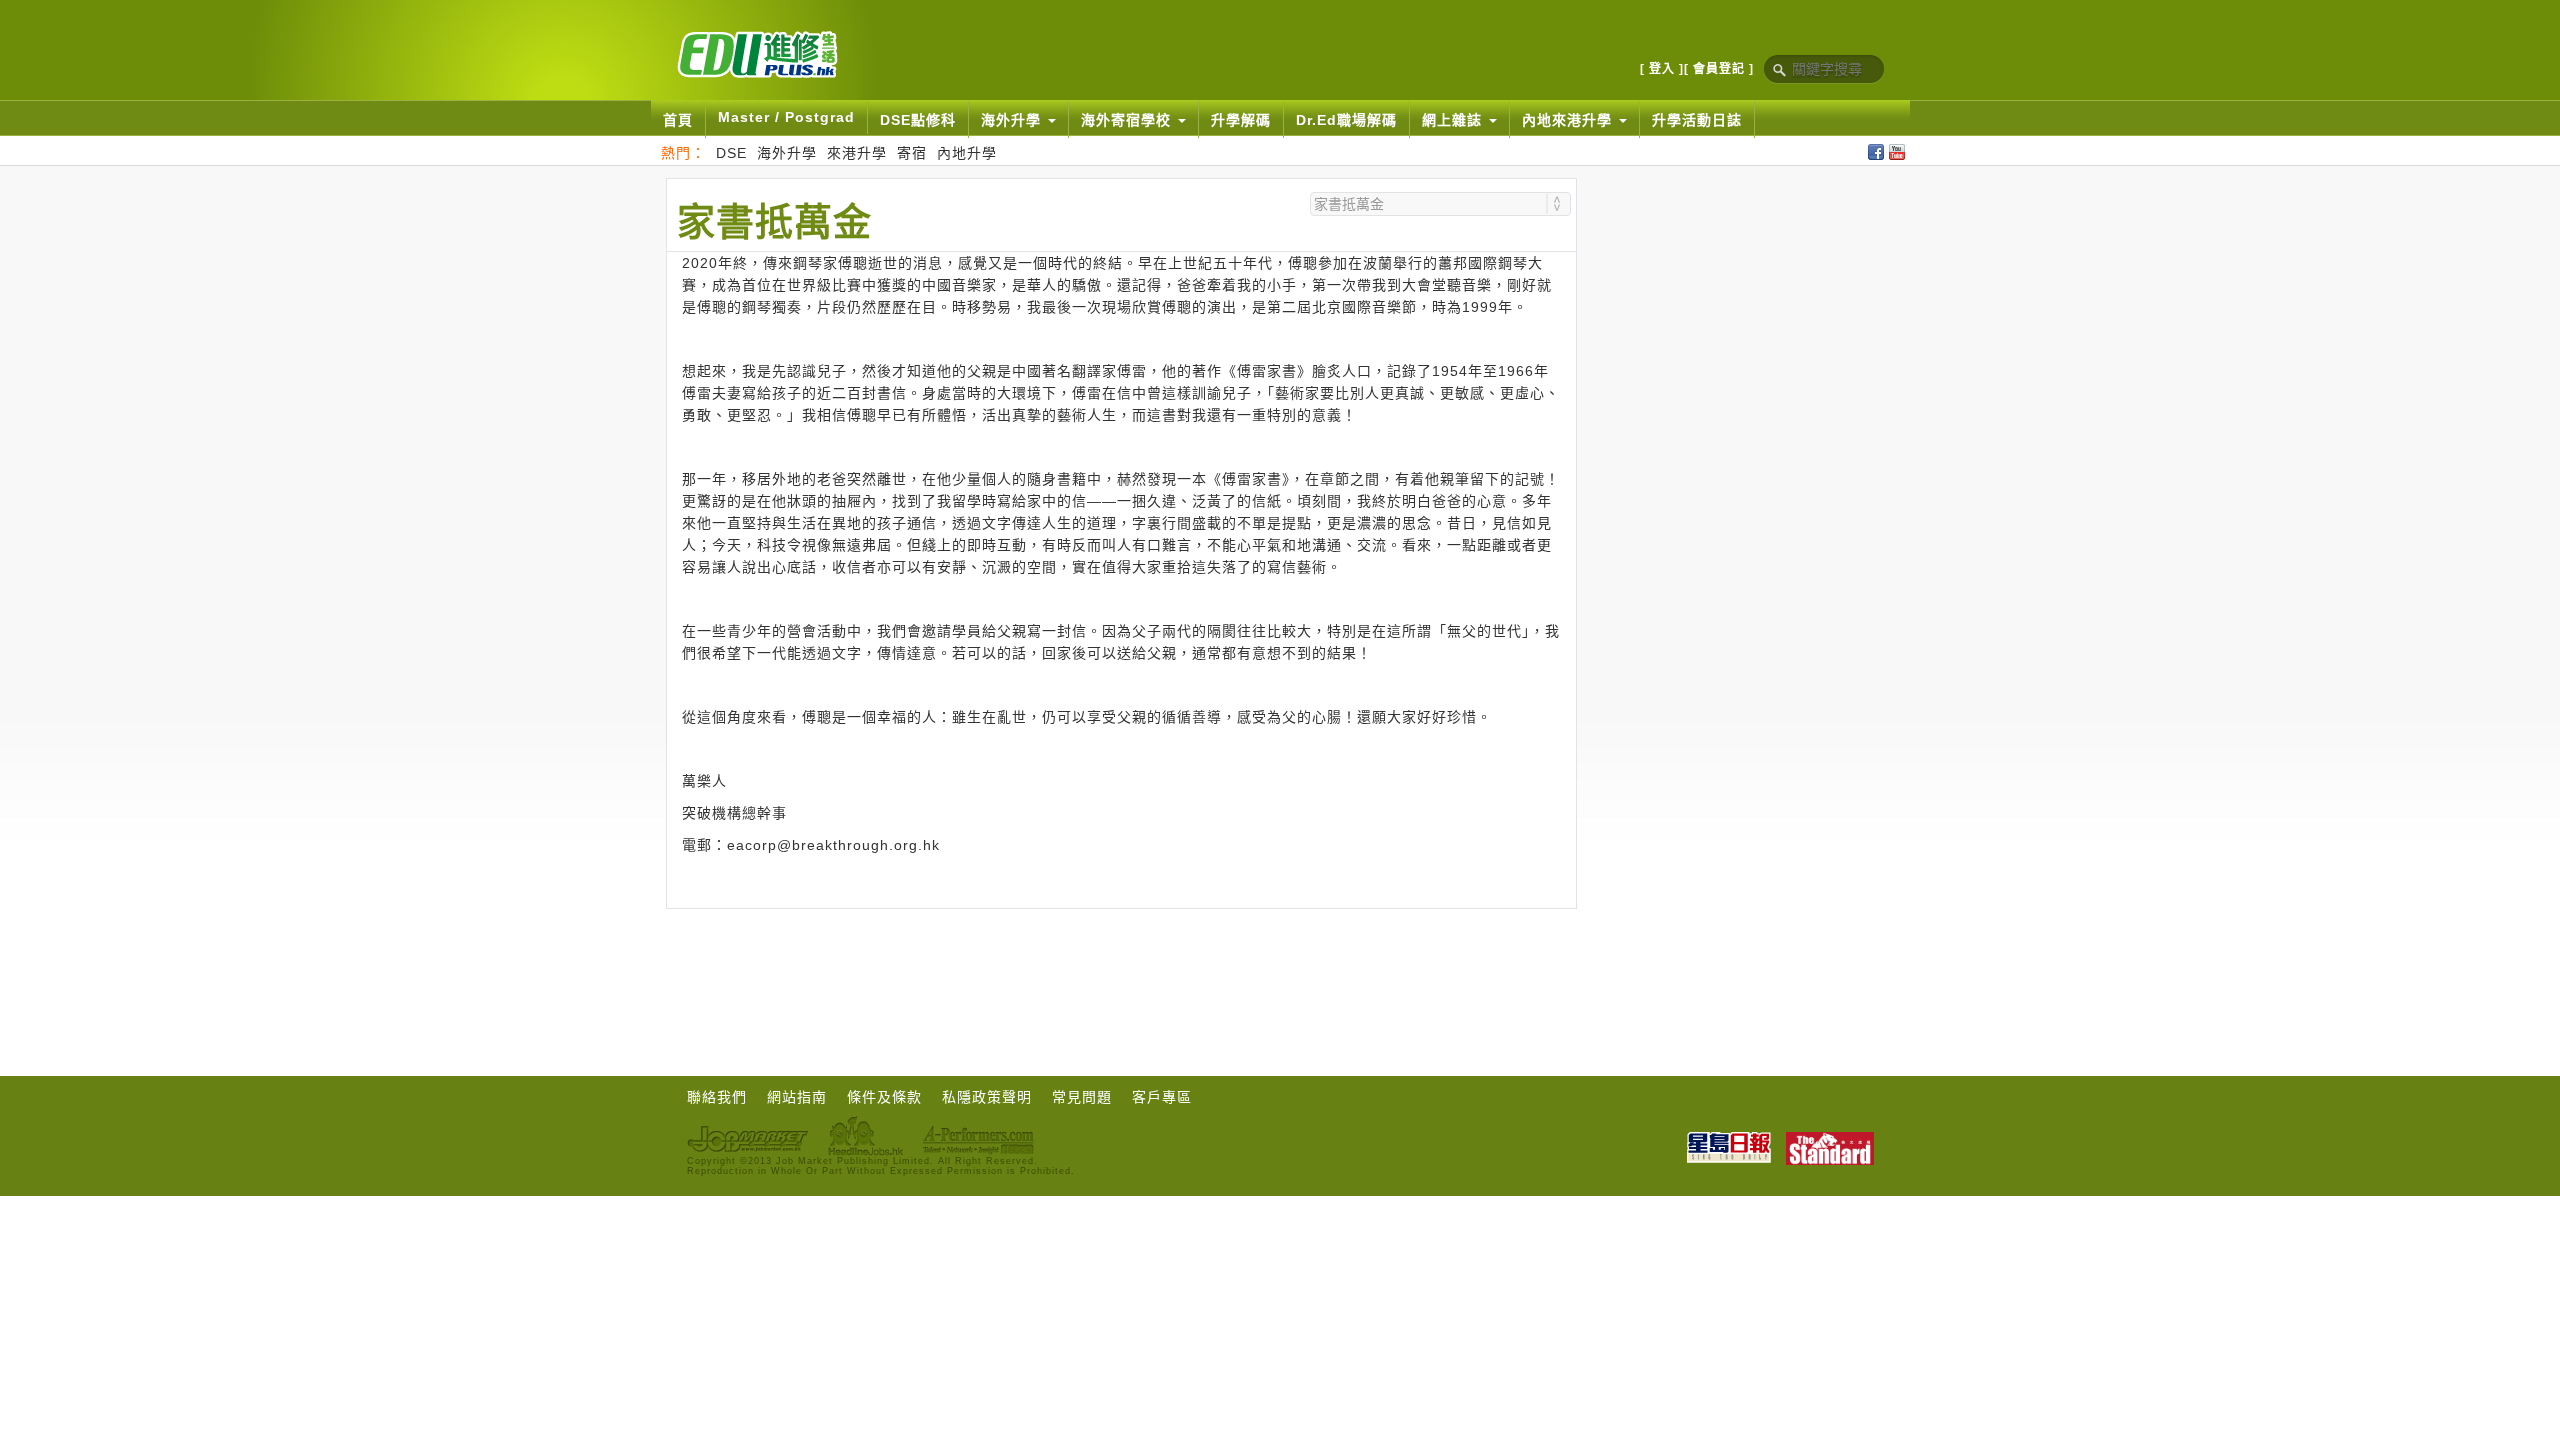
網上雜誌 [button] (1454, 120)
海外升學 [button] (1013, 120)
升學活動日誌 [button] (1697, 120)
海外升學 (787, 153)
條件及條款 (884, 1097)
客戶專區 (1162, 1097)
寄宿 (912, 153)
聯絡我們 (717, 1097)
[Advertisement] (1121, 964)
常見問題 (1082, 1097)
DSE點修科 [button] (918, 120)
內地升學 (967, 153)
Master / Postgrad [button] (786, 117)
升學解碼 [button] (1241, 120)
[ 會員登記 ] (1719, 69)
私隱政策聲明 (987, 1097)
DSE (731, 153)
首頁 (678, 120)
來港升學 (857, 153)
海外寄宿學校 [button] (1128, 120)
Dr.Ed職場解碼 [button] (1346, 120)
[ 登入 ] (1662, 69)
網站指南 (797, 1097)
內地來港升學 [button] (1569, 120)
